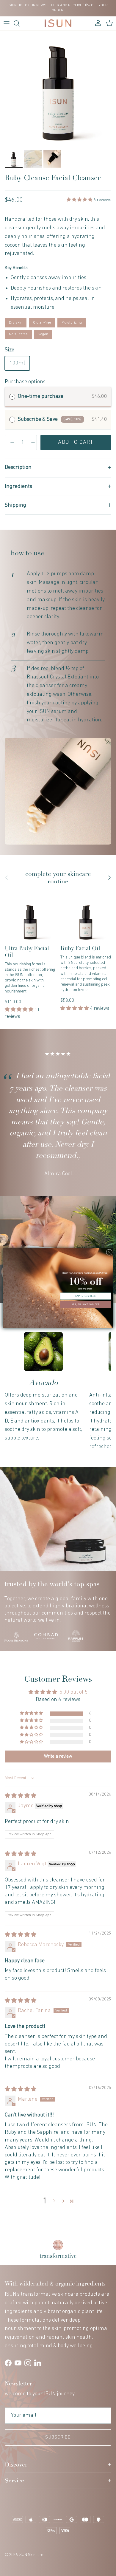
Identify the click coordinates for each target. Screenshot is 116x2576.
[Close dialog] (109, 1252)
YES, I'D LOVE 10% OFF (86, 1304)
